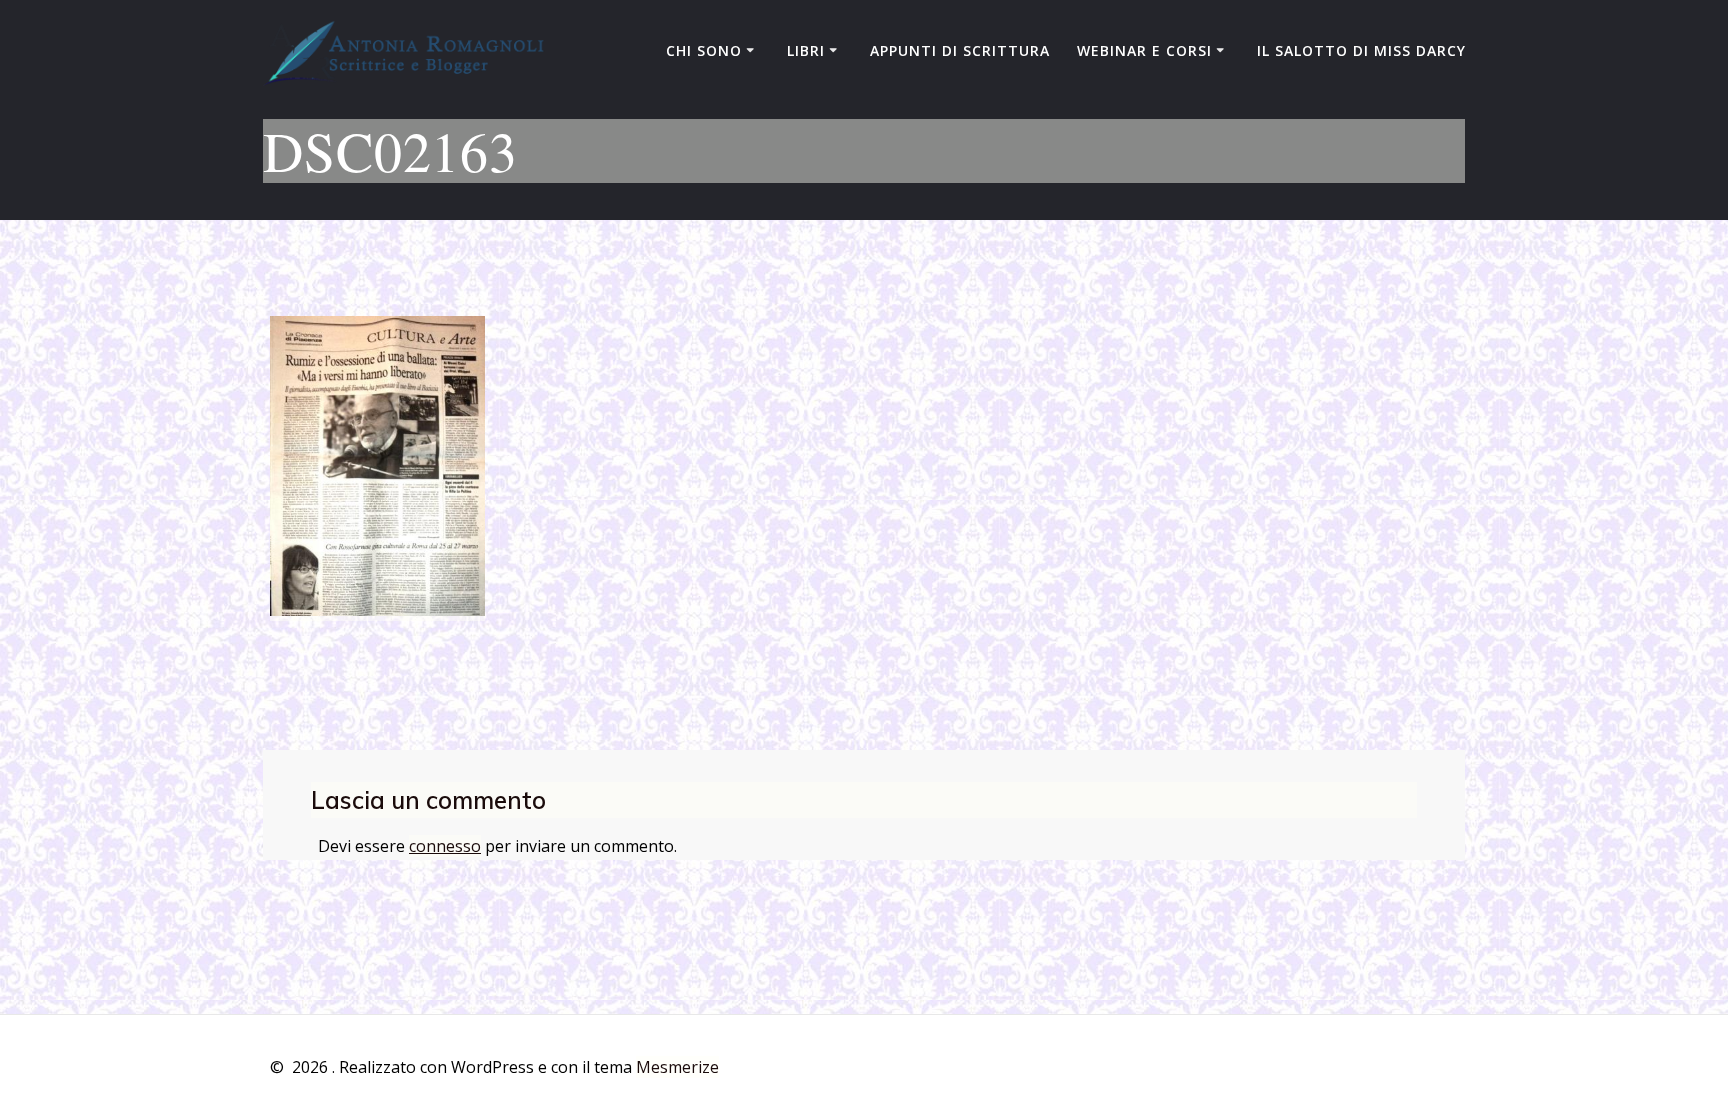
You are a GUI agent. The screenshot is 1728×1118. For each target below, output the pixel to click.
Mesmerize (677, 1067)
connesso (445, 846)
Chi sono (704, 50)
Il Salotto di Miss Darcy (1361, 50)
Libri (806, 50)
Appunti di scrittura (960, 50)
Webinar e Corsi (1144, 50)
